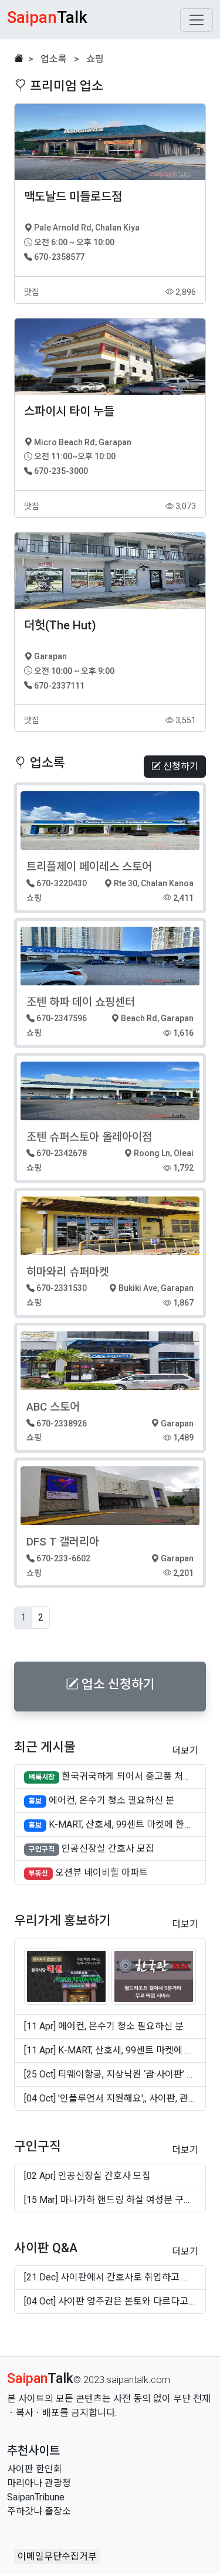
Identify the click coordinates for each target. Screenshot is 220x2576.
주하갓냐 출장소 (39, 2511)
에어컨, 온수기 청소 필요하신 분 (111, 1800)
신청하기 (180, 766)
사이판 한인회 (35, 2469)
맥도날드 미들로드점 (73, 196)
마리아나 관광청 (39, 2483)
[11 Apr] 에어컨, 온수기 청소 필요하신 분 (104, 2026)
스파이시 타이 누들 (69, 411)
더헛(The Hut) (60, 625)
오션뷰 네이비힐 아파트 (101, 1872)
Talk (40, 2379)
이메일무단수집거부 (57, 2556)
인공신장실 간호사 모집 (108, 1848)
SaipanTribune (36, 2497)
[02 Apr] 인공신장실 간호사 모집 (87, 2176)
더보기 (185, 1750)
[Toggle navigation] (197, 20)
